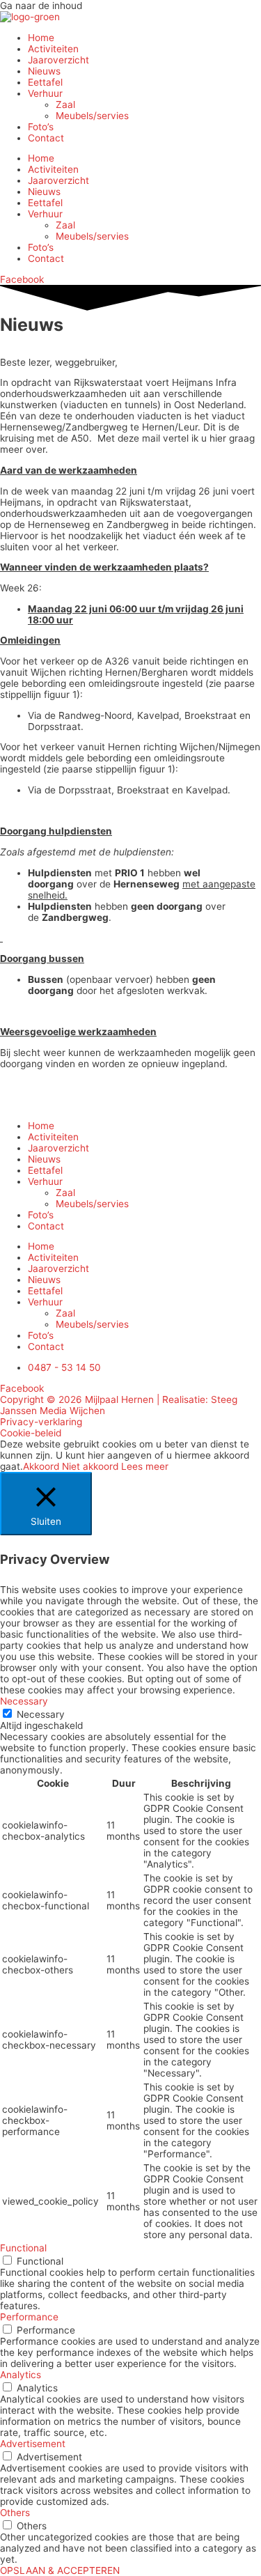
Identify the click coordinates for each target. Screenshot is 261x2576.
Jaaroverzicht (58, 60)
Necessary (41, 1714)
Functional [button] (23, 2248)
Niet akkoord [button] (90, 1466)
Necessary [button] (24, 1701)
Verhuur (45, 93)
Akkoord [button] (41, 1466)
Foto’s (41, 127)
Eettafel (45, 82)
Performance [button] (29, 2317)
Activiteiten (53, 49)
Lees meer (145, 1466)
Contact (46, 138)
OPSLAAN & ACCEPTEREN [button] (60, 2570)
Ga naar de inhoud (41, 6)
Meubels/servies (92, 116)
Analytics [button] (21, 2375)
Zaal (65, 104)
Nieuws (44, 71)
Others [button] (15, 2513)
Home (41, 38)
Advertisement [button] (33, 2444)
